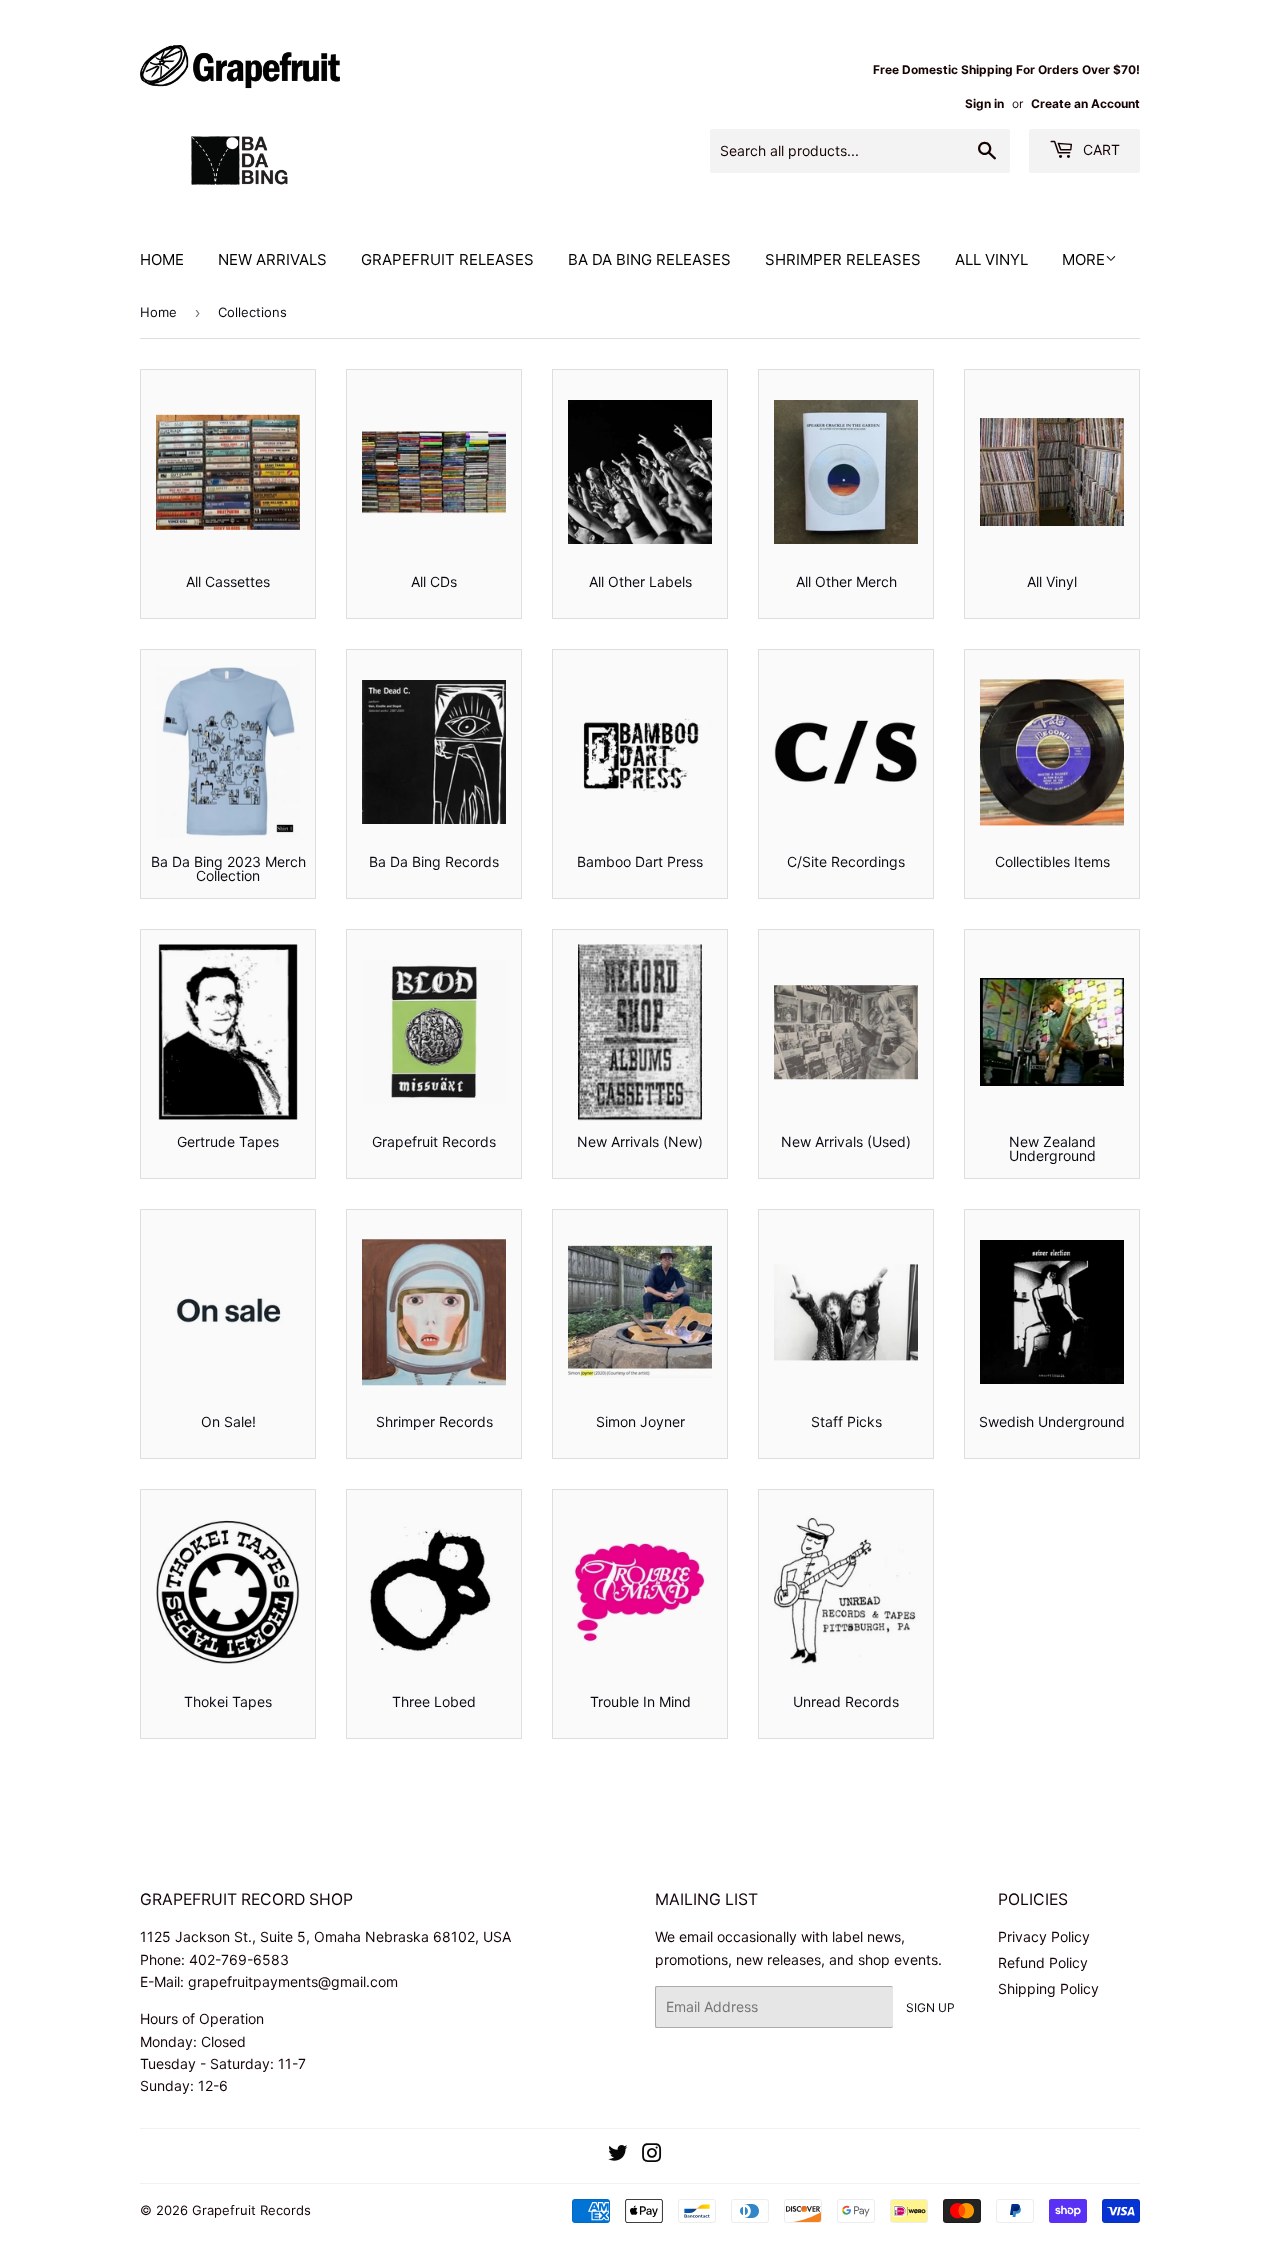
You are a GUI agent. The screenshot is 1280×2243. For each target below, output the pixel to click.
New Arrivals (272, 259)
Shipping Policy (1048, 1988)
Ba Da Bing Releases (649, 259)
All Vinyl (991, 259)
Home (162, 259)
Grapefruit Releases (447, 259)
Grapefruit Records (251, 2210)
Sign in (984, 103)
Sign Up (930, 2007)
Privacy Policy (1044, 1936)
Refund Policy (1043, 1962)
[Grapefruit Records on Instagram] (652, 2155)
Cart (1099, 149)
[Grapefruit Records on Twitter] (618, 2155)
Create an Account (1085, 103)
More (1083, 259)
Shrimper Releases (843, 259)
